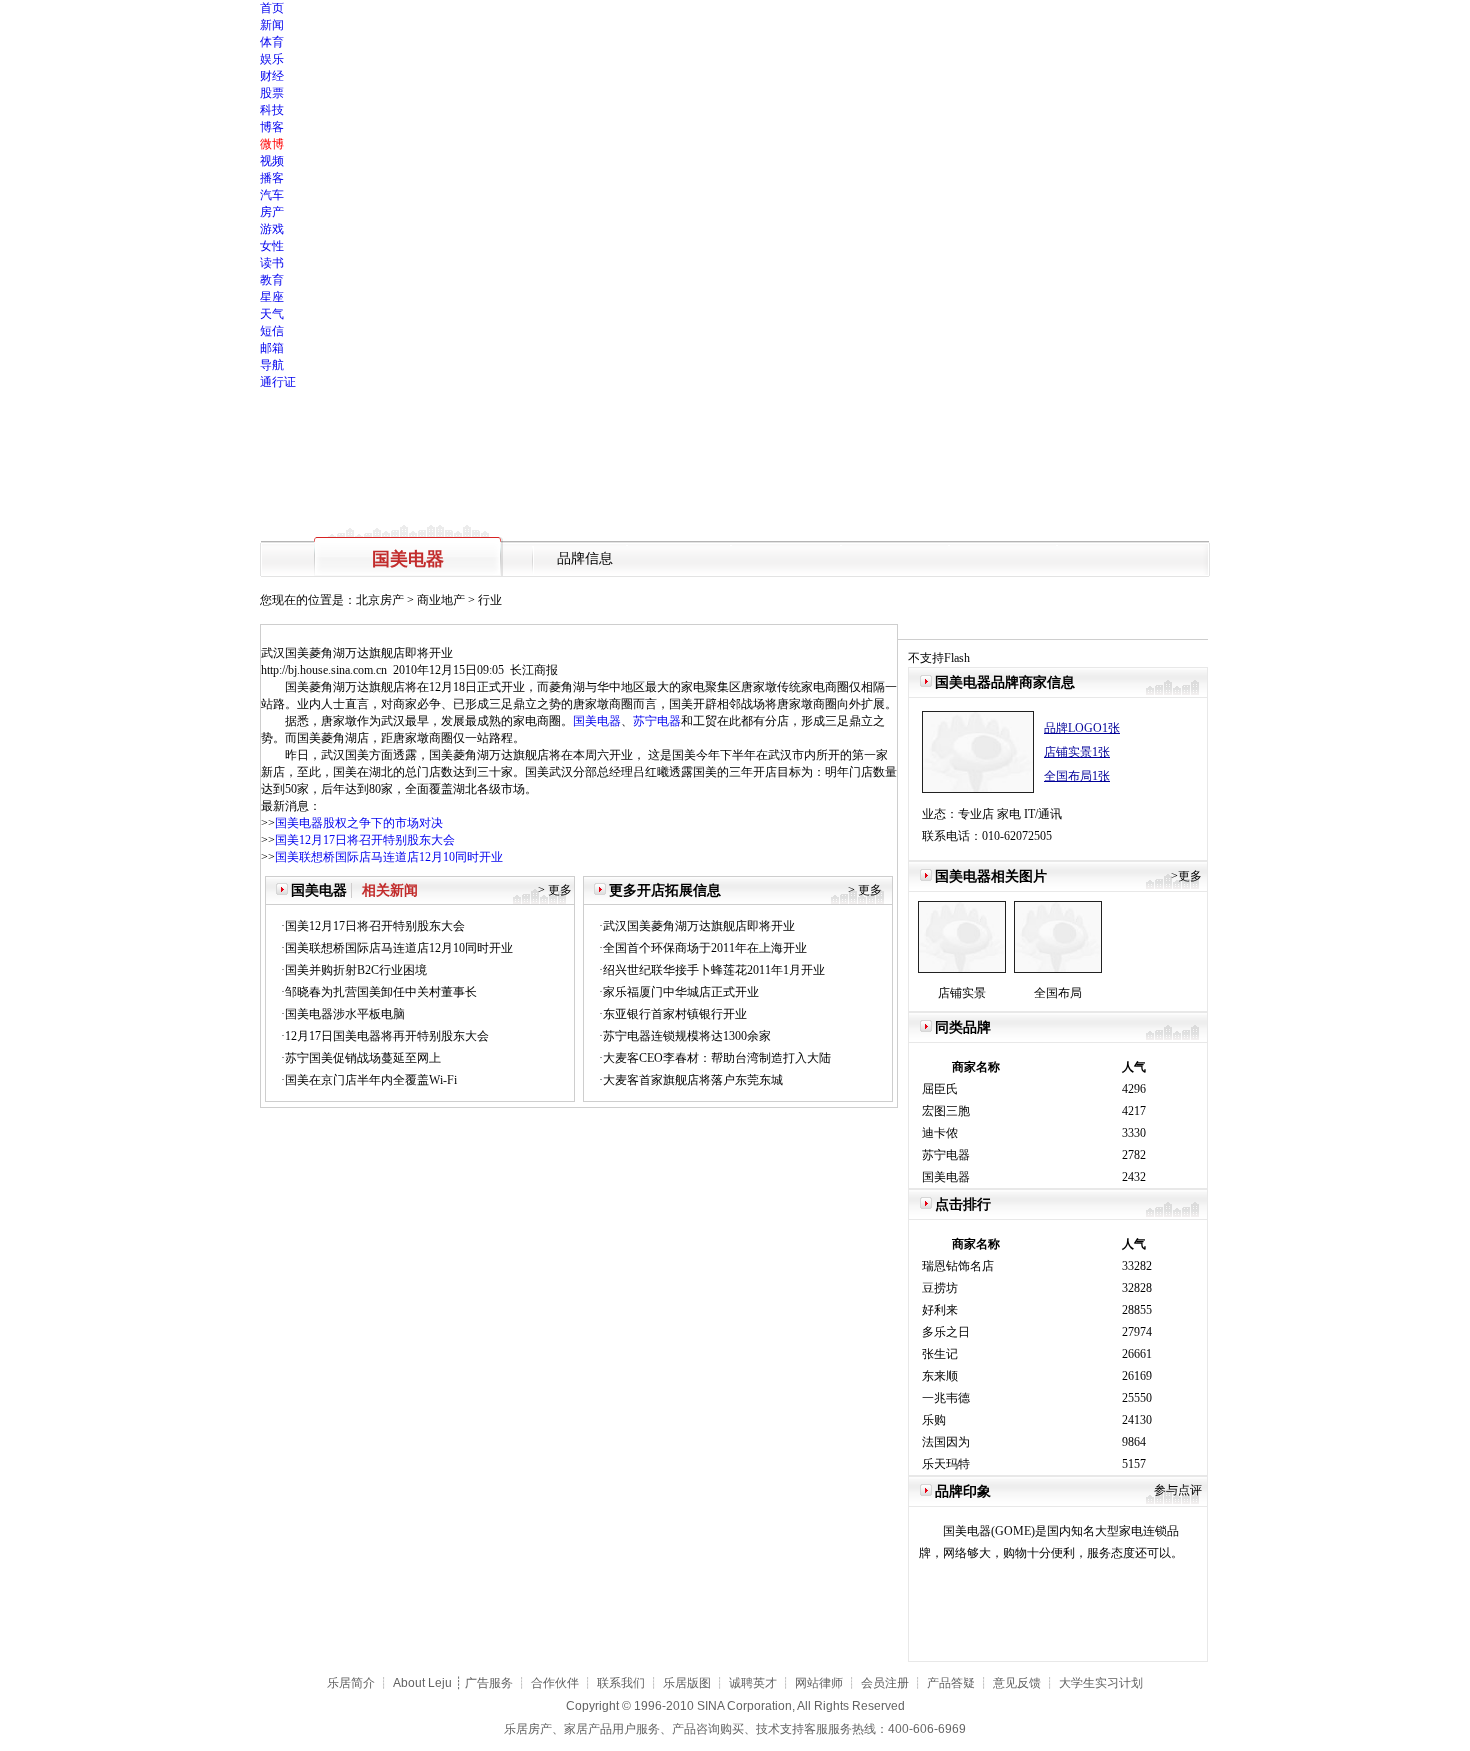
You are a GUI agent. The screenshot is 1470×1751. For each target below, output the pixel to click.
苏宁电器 (657, 721)
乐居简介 (351, 1683)
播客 (272, 178)
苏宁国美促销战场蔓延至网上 (363, 1058)
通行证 (278, 382)
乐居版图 (687, 1683)
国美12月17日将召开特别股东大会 (365, 840)
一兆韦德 (946, 1398)
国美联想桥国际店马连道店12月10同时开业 (389, 857)
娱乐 (272, 59)
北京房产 (380, 600)
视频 (272, 161)
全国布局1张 (1077, 776)
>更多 (1186, 876)
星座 (272, 297)
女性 (272, 246)
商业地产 (441, 600)
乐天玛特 (946, 1464)
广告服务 (489, 1683)
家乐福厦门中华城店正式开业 (681, 992)
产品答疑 (951, 1683)
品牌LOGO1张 (1082, 728)
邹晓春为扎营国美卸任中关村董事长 (381, 992)
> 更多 (555, 890)
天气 (272, 314)
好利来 (940, 1310)
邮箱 (272, 348)
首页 (272, 8)
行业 (490, 600)
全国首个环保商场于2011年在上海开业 (705, 948)
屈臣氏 (940, 1089)
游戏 (272, 229)
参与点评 (1178, 1490)
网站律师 (819, 1683)
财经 (272, 76)
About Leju (422, 1683)
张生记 (940, 1354)
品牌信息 (585, 558)
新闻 (272, 25)
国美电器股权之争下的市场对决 (359, 823)
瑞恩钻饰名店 (958, 1266)
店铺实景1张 (1077, 752)
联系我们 (621, 1683)
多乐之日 (946, 1332)
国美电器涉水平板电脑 (345, 1014)
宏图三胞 (946, 1111)
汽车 (272, 195)
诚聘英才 (753, 1683)
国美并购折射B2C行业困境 (356, 970)
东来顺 (940, 1376)
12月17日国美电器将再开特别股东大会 (387, 1036)
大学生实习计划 (1101, 1683)
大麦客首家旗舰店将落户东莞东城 (693, 1080)
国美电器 (597, 721)
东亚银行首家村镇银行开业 (675, 1014)
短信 (272, 331)
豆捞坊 (940, 1288)
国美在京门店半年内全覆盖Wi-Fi (371, 1080)
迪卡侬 (940, 1133)
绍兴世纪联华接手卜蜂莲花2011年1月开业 (714, 970)
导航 (272, 365)
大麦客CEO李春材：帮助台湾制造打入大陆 (717, 1058)
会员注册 (885, 1683)
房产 (272, 212)
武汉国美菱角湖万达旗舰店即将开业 (699, 926)
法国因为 (946, 1442)
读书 (272, 263)
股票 (272, 93)
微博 (272, 144)
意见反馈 (1017, 1683)
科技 (272, 110)
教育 (272, 280)
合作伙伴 (555, 1683)
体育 (272, 42)
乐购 (934, 1420)
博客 (272, 127)
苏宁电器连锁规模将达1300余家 (687, 1036)
